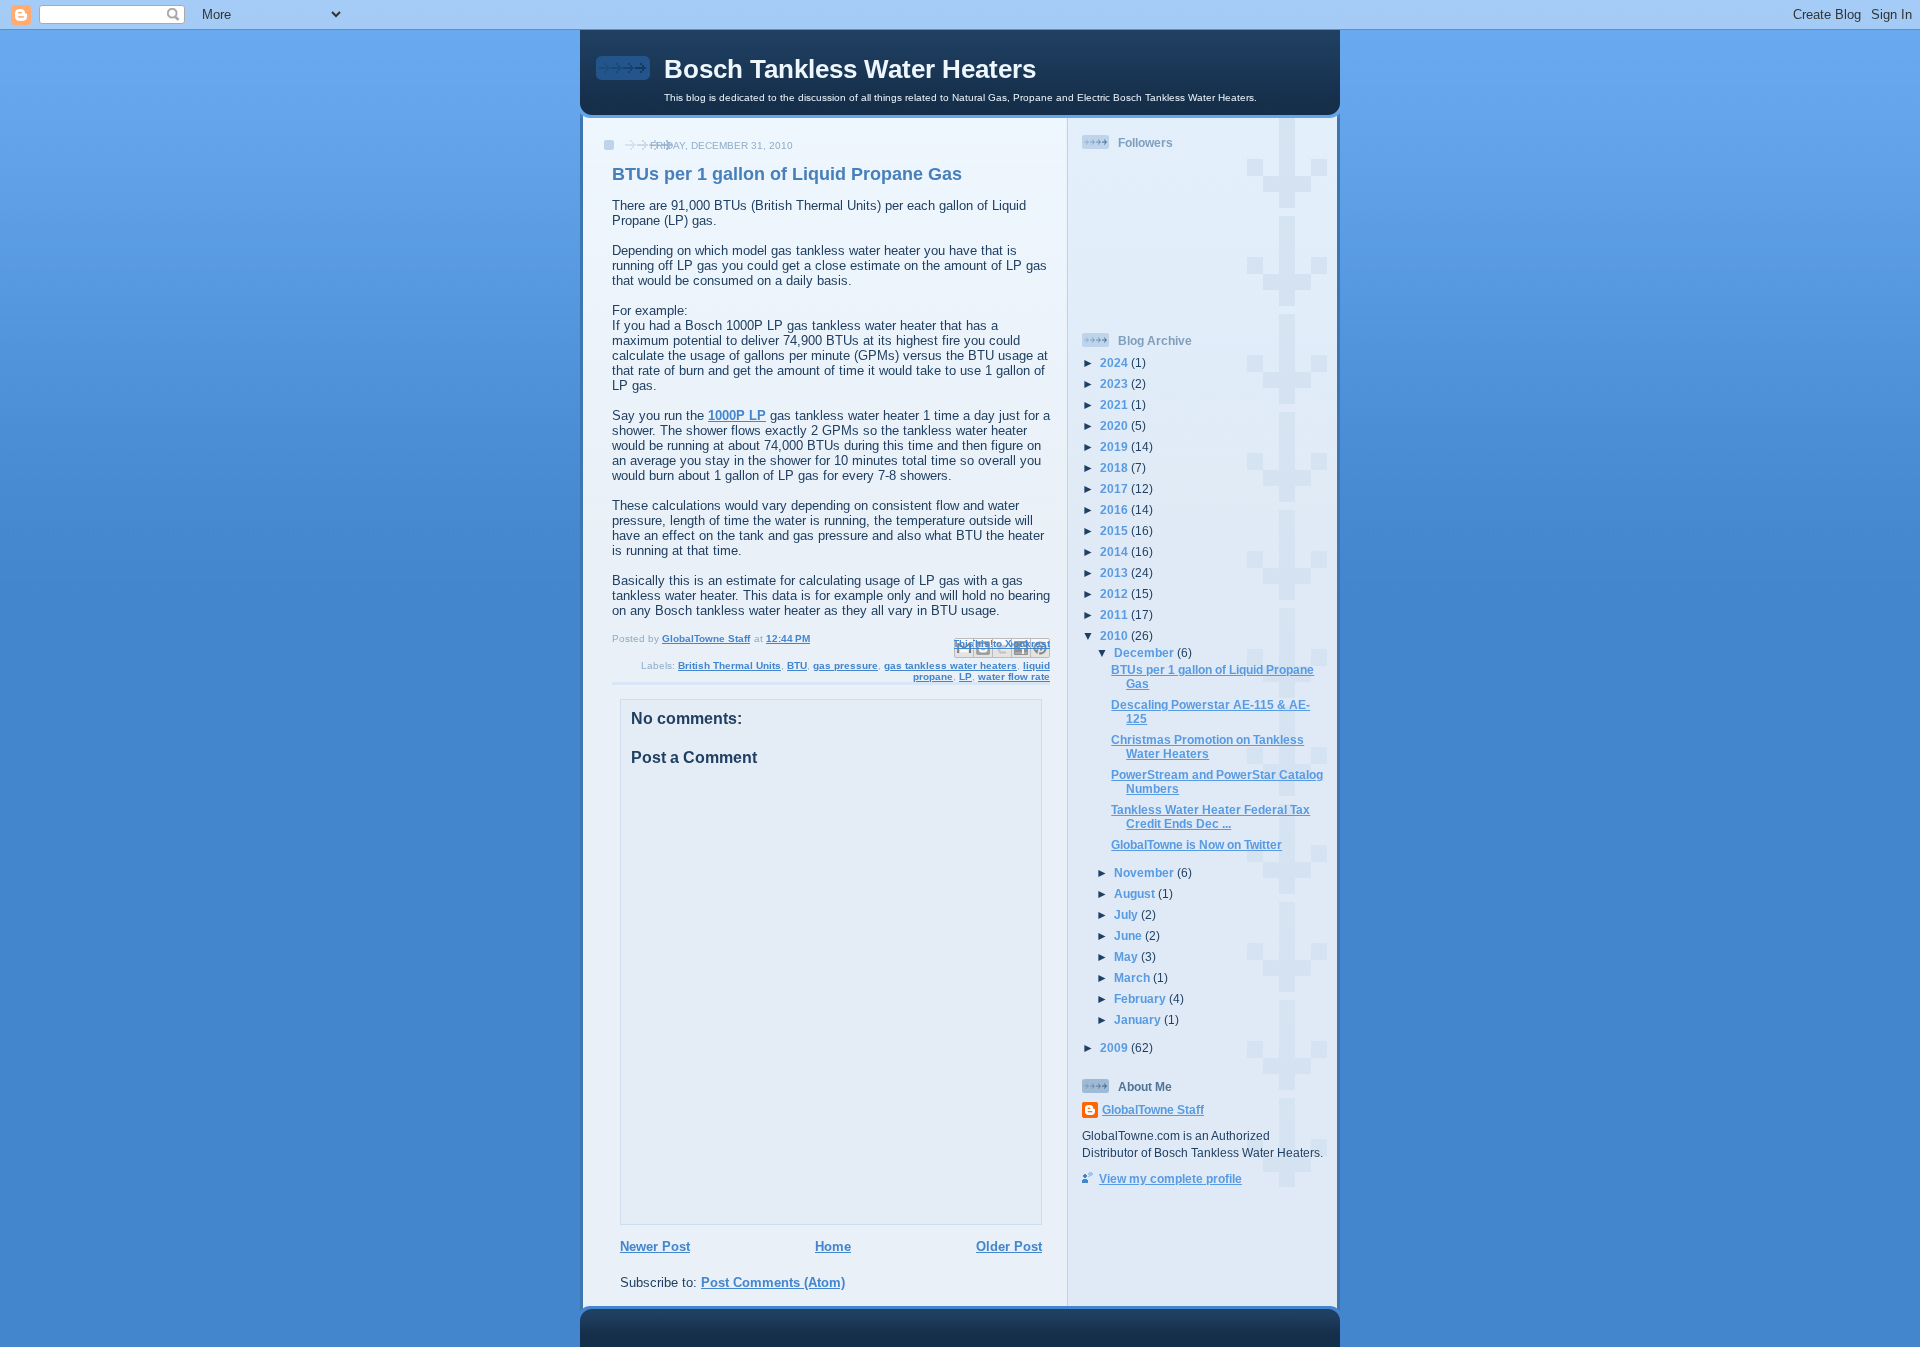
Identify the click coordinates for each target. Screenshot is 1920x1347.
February (1141, 998)
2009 (1115, 1047)
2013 (1115, 572)
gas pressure (845, 665)
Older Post (1009, 1246)
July (1127, 914)
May (1127, 956)
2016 (1115, 509)
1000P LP (737, 415)
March (1133, 977)
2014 (1115, 551)
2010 (1115, 635)
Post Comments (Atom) (773, 1282)
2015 (1115, 530)
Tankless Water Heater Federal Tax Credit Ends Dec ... (1210, 816)
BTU (797, 665)
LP (965, 676)
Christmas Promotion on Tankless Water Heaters (1207, 746)
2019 (1115, 446)
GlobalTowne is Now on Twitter (1196, 844)
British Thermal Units (729, 665)
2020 (1115, 425)
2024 (1115, 362)
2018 (1115, 467)
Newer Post (655, 1246)
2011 (1115, 614)
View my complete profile (1170, 1178)
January (1139, 1019)
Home (833, 1246)
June (1129, 935)
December (1145, 652)
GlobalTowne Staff (1153, 1109)
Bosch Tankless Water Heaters (850, 69)
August (1136, 893)
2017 (1115, 488)
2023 (1115, 383)
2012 (1115, 593)
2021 (1115, 404)
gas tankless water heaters (950, 665)
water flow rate (1014, 676)
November (1145, 872)
